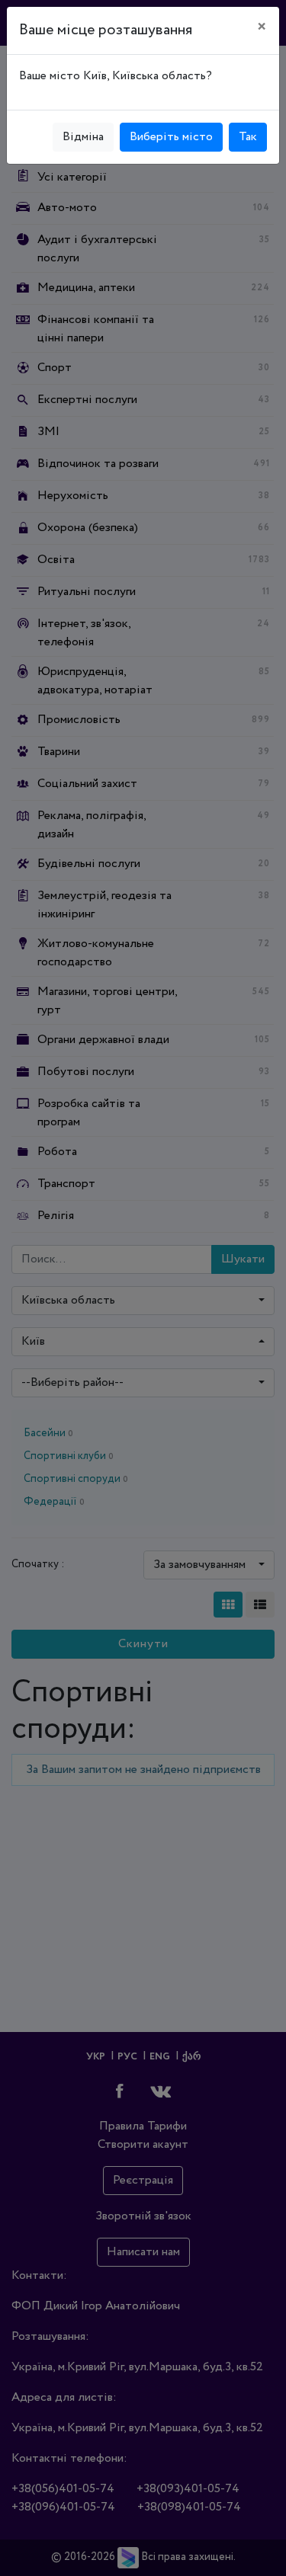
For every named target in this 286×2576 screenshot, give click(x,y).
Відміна (83, 137)
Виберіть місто (171, 137)
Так (248, 137)
